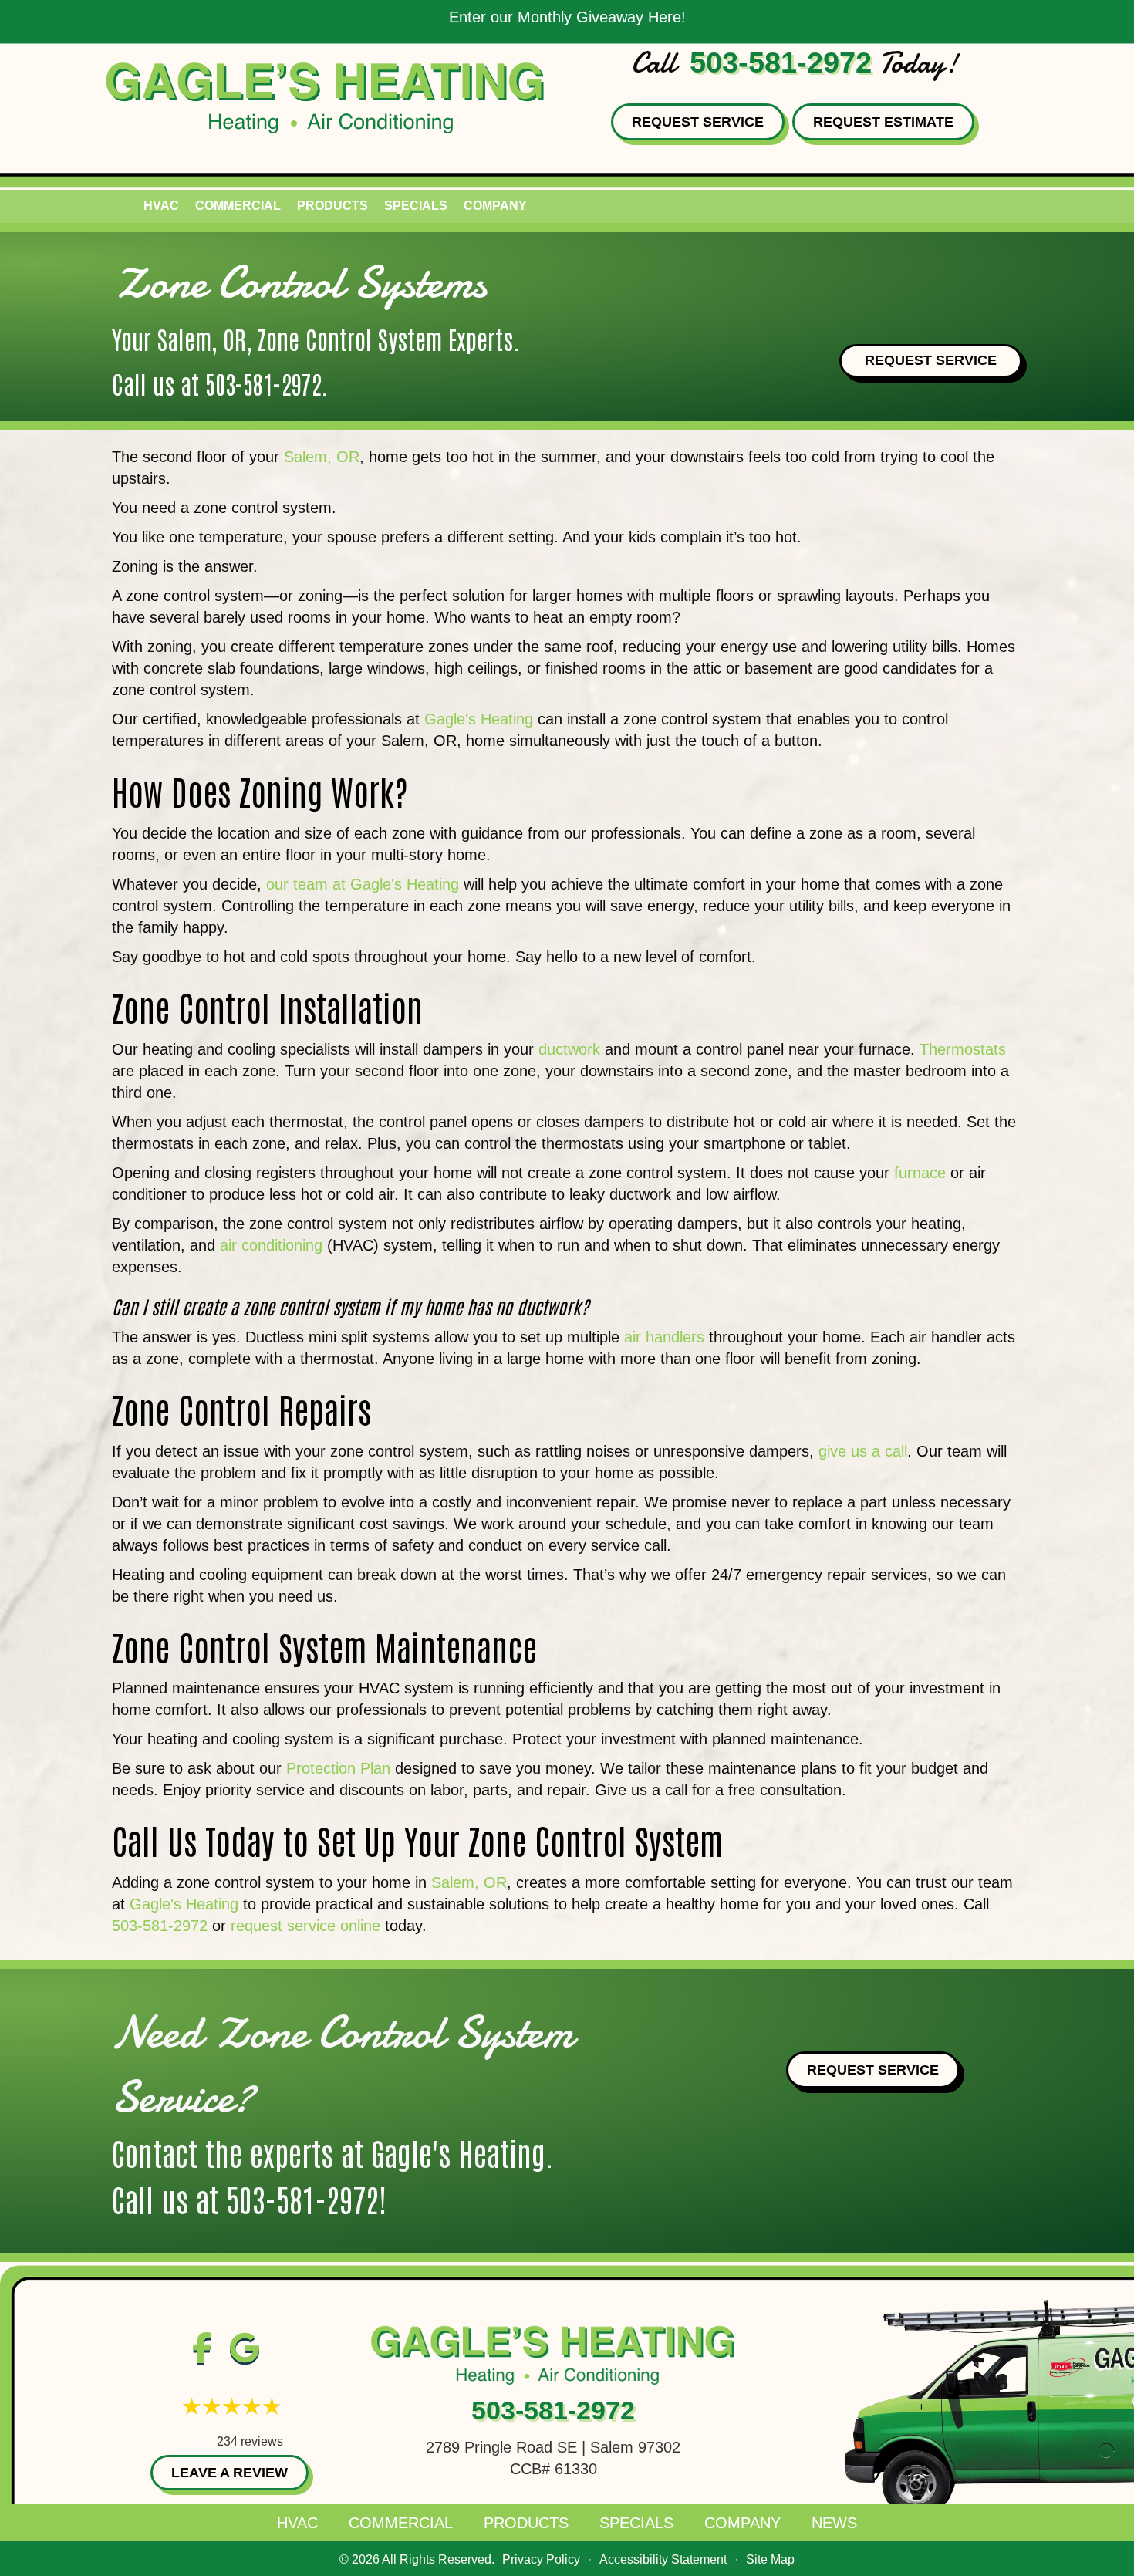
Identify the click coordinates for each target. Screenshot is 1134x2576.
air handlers (664, 1337)
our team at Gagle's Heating (363, 884)
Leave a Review (229, 2473)
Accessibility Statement (663, 2559)
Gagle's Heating (479, 719)
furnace (920, 1173)
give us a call (863, 1451)
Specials (416, 206)
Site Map (770, 2559)
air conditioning (271, 1245)
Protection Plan (338, 1768)
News (834, 2523)
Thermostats (963, 1049)
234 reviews (250, 2441)
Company (495, 206)
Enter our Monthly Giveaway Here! (567, 17)
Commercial (238, 206)
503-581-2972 (781, 62)
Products (332, 206)
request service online (305, 1926)
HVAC (161, 206)
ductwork (569, 1049)
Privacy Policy (541, 2559)
